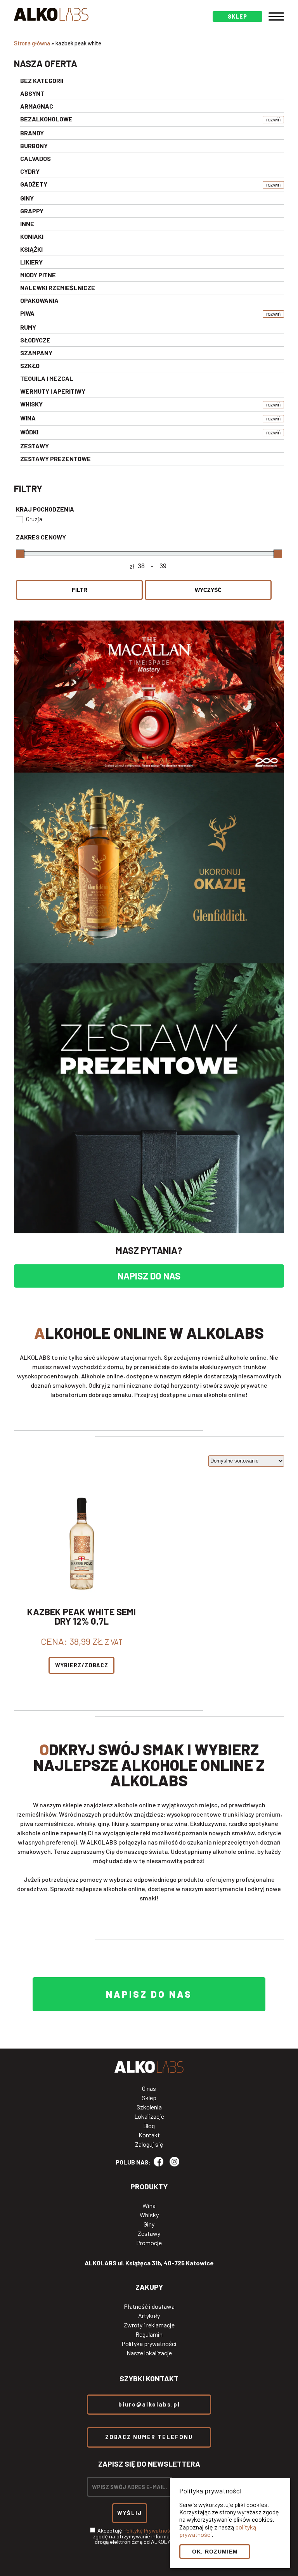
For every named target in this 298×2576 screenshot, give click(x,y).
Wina (149, 2206)
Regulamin (149, 2334)
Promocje (149, 2243)
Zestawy (149, 2234)
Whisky (149, 2215)
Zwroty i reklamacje (149, 2325)
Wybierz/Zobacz (82, 1665)
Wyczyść (208, 590)
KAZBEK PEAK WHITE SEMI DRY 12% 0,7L (81, 1616)
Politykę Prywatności (149, 2530)
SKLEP (237, 16)
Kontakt (149, 2135)
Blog (149, 2126)
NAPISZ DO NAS (149, 1276)
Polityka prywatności (149, 2344)
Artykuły (149, 2316)
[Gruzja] (19, 519)
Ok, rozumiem (215, 2552)
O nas (149, 2088)
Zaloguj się (149, 2144)
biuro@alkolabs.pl (149, 2404)
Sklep (149, 2098)
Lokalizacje (149, 2116)
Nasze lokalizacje (149, 2353)
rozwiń (273, 120)
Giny (149, 2224)
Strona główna (32, 43)
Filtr (80, 590)
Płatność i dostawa (149, 2306)
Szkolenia (149, 2107)
